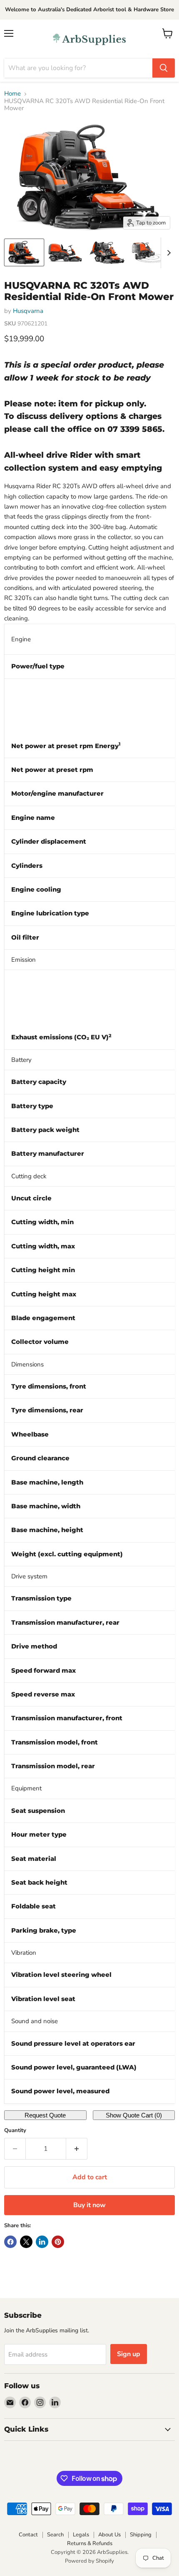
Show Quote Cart (134, 2115)
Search (55, 2535)
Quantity (15, 2131)
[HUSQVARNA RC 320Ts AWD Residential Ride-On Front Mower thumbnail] (24, 252)
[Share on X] (26, 2242)
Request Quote (45, 2115)
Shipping (141, 2535)
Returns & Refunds (90, 2543)
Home (12, 94)
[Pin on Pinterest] (58, 2242)
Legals (81, 2535)
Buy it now (89, 2205)
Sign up (129, 2354)
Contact (28, 2535)
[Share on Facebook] (10, 2242)
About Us (109, 2535)
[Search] (164, 68)
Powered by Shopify (89, 2561)
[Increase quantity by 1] (77, 2149)
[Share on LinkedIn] (42, 2242)
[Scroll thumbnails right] (167, 253)
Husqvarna (28, 311)
